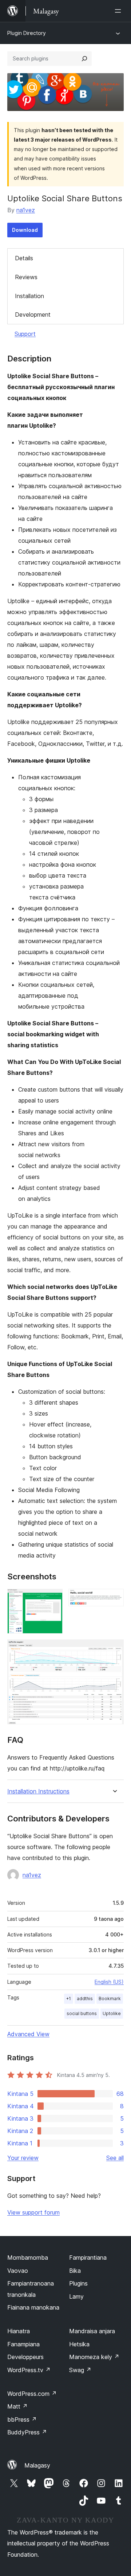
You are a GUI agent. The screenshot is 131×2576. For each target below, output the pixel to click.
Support (25, 334)
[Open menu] (119, 11)
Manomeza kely (94, 2357)
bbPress (22, 2419)
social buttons (82, 2013)
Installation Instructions (38, 1791)
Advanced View (28, 2034)
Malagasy (37, 2465)
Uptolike (112, 2013)
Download (25, 230)
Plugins (78, 2283)
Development (33, 314)
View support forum (33, 2212)
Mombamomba (28, 2258)
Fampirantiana (88, 2258)
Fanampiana (23, 2344)
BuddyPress (27, 2432)
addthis (85, 1999)
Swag (80, 2370)
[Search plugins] (84, 59)
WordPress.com (32, 2394)
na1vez (26, 210)
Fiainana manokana (33, 2307)
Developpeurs (25, 2357)
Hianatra (19, 2331)
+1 (69, 1999)
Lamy (76, 2296)
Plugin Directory (27, 33)
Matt (17, 2406)
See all (115, 2158)
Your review (23, 2158)
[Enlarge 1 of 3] (53, 1599)
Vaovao (18, 2271)
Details (24, 258)
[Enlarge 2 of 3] (114, 1599)
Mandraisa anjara (92, 2331)
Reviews (26, 277)
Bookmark (110, 1999)
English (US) (109, 1982)
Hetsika (79, 2344)
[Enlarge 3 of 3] (114, 1649)
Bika (75, 2271)
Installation (29, 296)
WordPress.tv (29, 2370)
